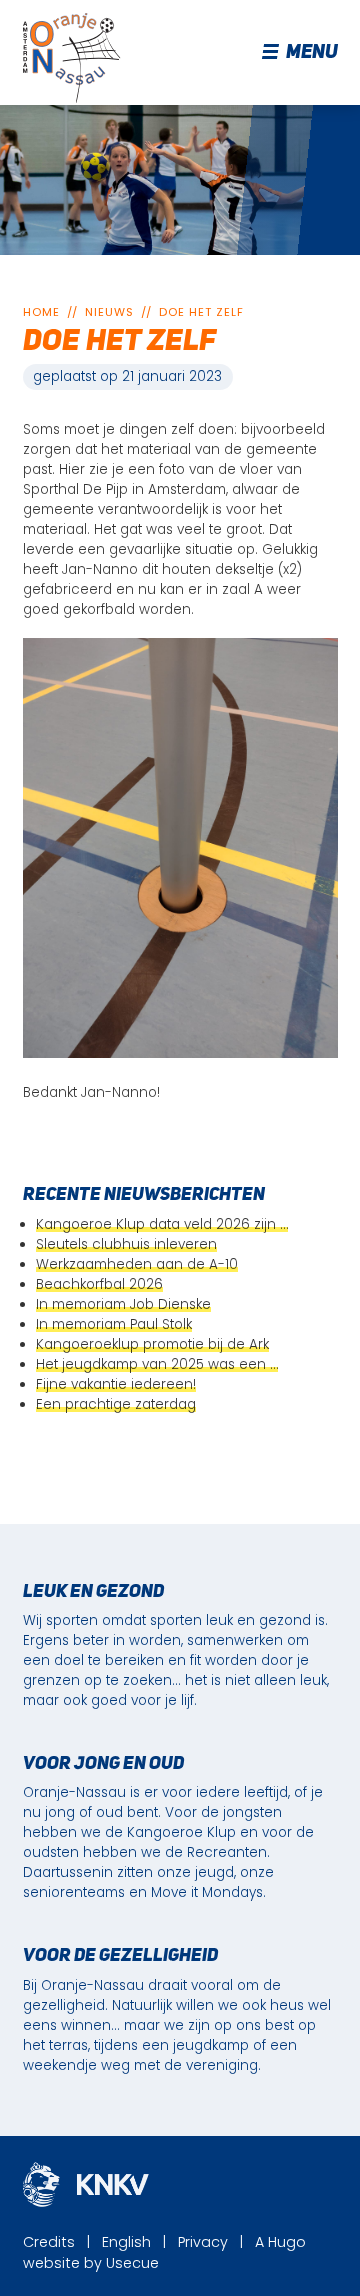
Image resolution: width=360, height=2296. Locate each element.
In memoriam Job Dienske (123, 1304)
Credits (49, 2242)
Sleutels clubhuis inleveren (126, 1244)
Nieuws (109, 312)
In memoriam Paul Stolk (114, 1324)
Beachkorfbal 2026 (99, 1284)
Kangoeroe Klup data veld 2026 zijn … (162, 1224)
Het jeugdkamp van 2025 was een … (157, 1364)
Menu (312, 53)
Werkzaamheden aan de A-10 (137, 1264)
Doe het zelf (201, 312)
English (126, 2242)
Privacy (203, 2242)
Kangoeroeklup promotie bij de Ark (152, 1344)
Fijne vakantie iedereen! (116, 1384)
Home (41, 312)
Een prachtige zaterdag (116, 1404)
